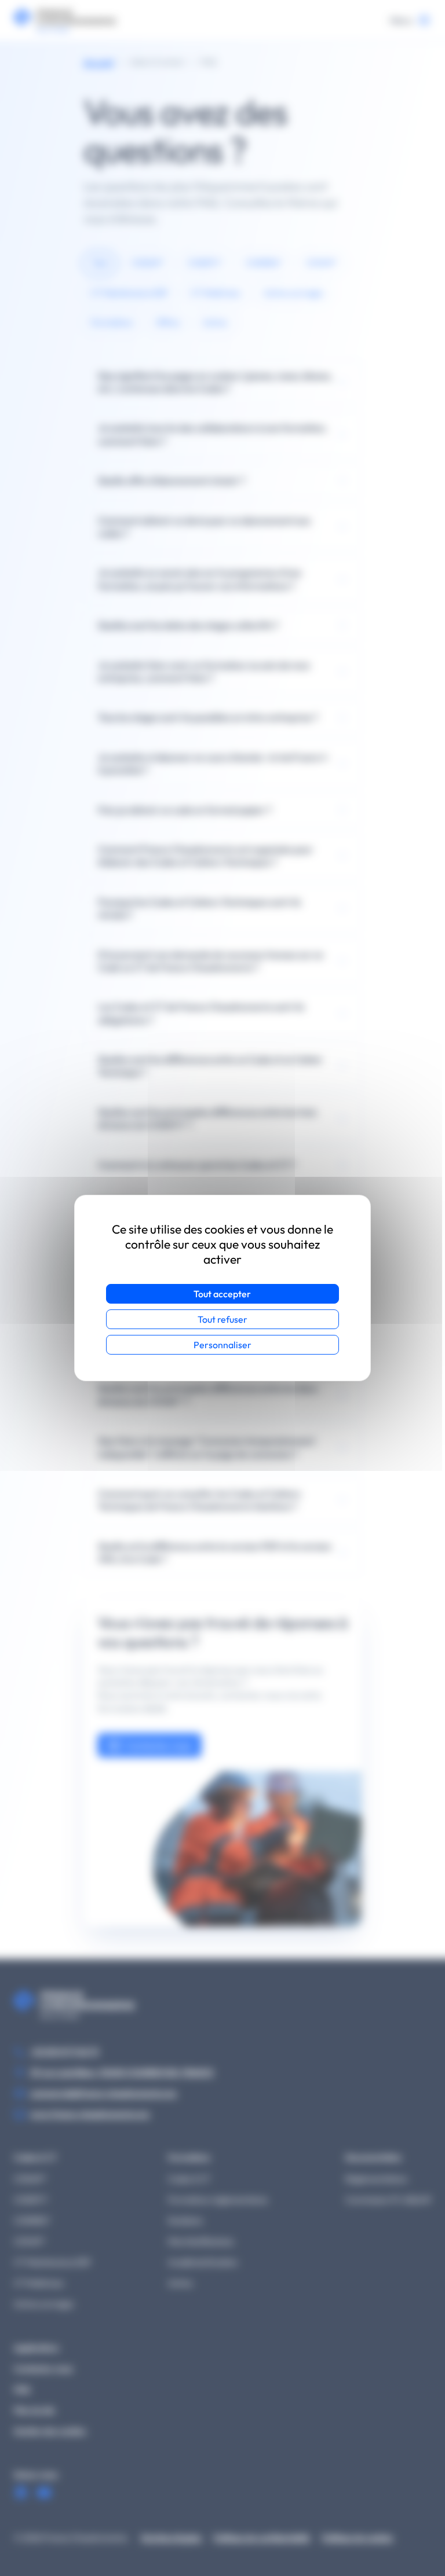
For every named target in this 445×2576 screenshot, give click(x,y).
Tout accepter (222, 1294)
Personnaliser (222, 1345)
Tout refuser (222, 1319)
